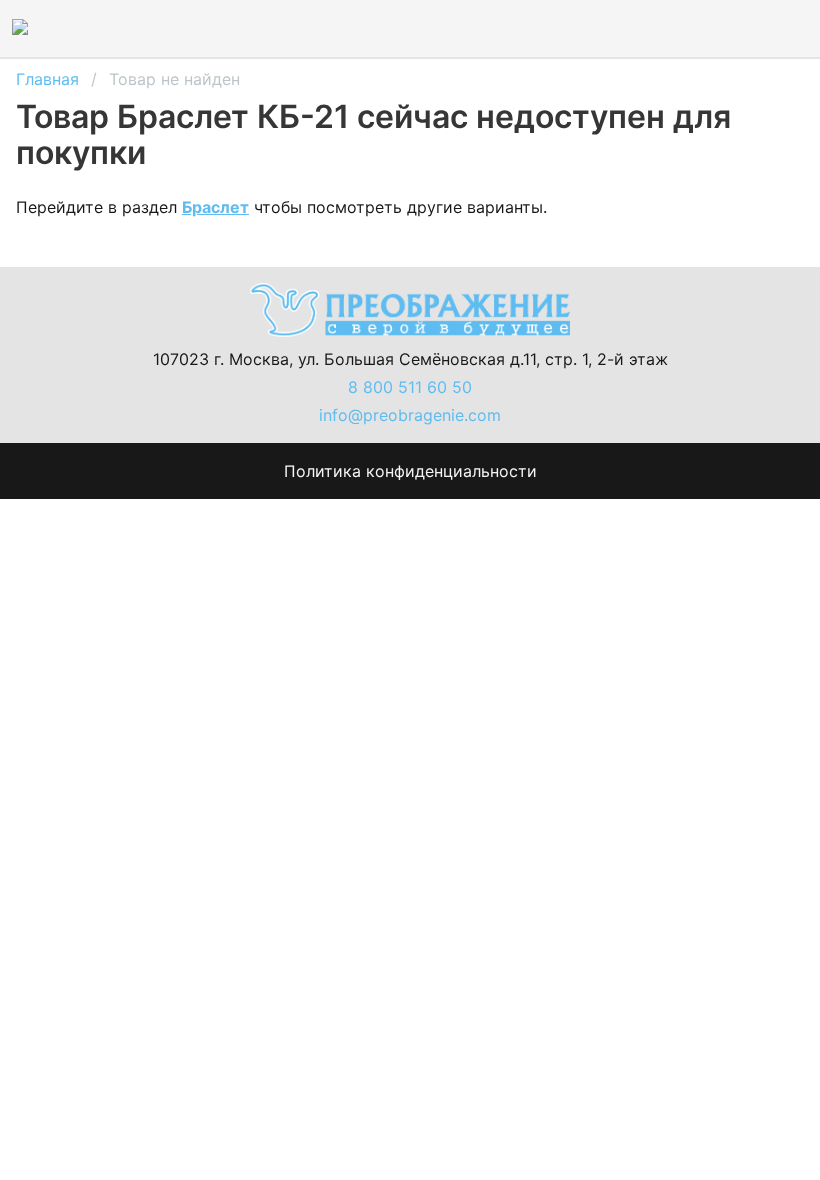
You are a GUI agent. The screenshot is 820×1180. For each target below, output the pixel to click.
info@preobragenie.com (410, 415)
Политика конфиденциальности (410, 471)
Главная (47, 79)
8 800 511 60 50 (410, 387)
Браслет (215, 207)
